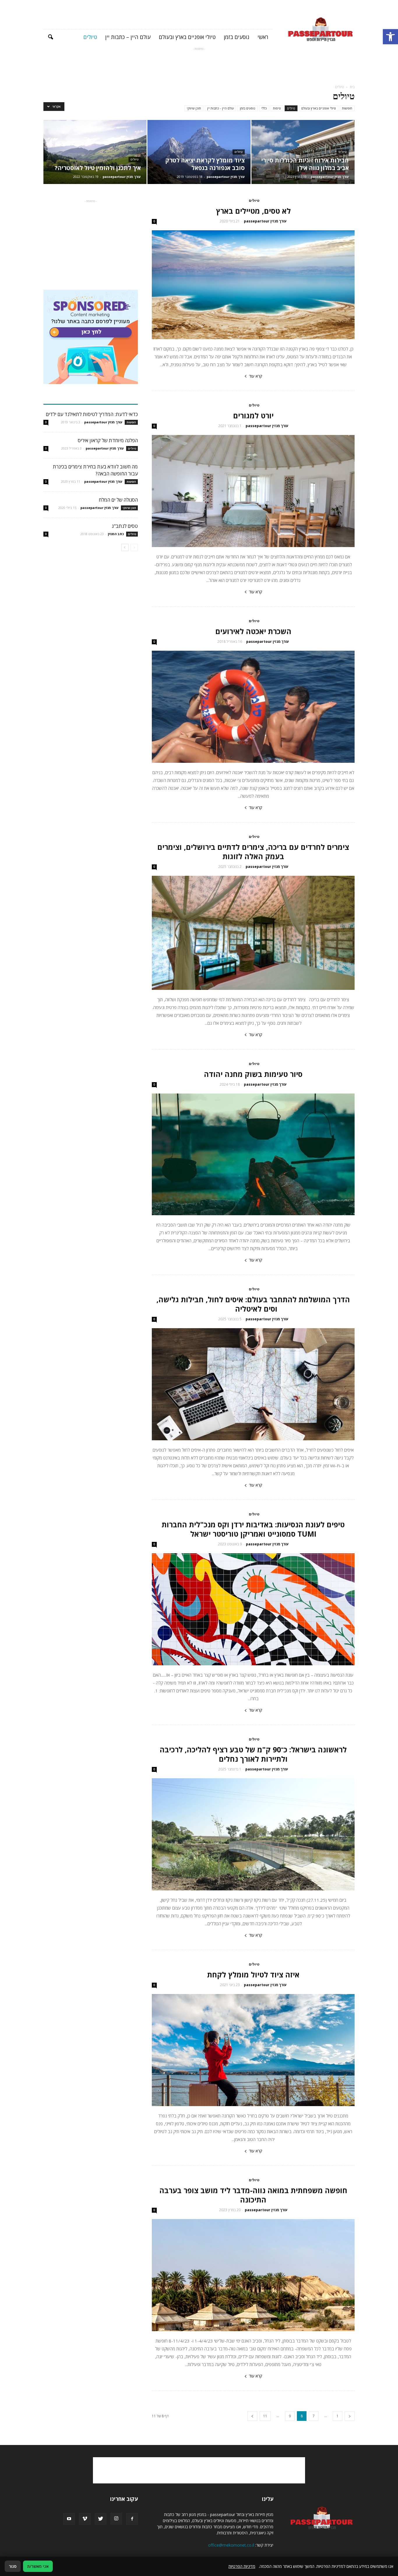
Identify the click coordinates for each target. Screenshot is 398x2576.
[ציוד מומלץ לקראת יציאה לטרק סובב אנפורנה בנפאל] (199, 152)
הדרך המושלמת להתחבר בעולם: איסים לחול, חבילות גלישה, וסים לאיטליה (253, 1304)
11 (265, 2416)
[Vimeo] (85, 2519)
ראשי (263, 37)
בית (352, 87)
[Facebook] (132, 2519)
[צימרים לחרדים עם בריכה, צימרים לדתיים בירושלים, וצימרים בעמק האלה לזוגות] (253, 933)
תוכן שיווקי (194, 108)
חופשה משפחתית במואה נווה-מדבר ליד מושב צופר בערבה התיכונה (253, 2195)
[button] (390, 37)
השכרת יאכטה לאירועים (253, 631)
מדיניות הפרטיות (242, 2566)
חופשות (347, 108)
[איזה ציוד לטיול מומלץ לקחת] (253, 2050)
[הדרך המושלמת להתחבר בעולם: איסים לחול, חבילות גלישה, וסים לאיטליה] (253, 1384)
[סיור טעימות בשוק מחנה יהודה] (253, 1155)
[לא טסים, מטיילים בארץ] (253, 285)
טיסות (277, 108)
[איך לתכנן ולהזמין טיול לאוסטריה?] (95, 152)
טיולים (90, 37)
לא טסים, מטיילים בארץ (253, 211)
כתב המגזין (116, 534)
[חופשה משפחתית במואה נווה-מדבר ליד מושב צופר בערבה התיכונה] (253, 2275)
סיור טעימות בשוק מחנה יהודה (253, 1074)
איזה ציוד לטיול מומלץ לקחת (253, 1975)
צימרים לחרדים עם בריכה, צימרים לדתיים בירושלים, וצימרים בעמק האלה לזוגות (253, 852)
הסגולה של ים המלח (118, 500)
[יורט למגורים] (253, 491)
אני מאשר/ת (38, 2566)
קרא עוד (256, 376)
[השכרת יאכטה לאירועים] (253, 707)
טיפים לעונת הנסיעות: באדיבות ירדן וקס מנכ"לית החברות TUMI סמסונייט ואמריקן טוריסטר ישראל (253, 1529)
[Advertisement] (199, 65)
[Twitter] (101, 2519)
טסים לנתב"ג (125, 526)
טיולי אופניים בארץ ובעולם (187, 37)
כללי (264, 108)
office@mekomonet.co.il (231, 2545)
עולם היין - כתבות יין (220, 108)
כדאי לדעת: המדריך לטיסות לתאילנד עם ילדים (92, 414)
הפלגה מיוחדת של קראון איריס (108, 440)
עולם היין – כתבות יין (128, 37)
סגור (13, 2566)
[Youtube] (69, 2519)
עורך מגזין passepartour (330, 177)
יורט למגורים (253, 415)
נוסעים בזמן (237, 37)
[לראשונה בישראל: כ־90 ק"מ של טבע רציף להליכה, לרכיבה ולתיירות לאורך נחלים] (253, 1834)
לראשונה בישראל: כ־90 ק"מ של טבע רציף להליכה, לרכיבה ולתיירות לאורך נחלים (253, 1754)
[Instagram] (116, 2519)
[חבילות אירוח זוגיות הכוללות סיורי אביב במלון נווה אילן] (303, 152)
